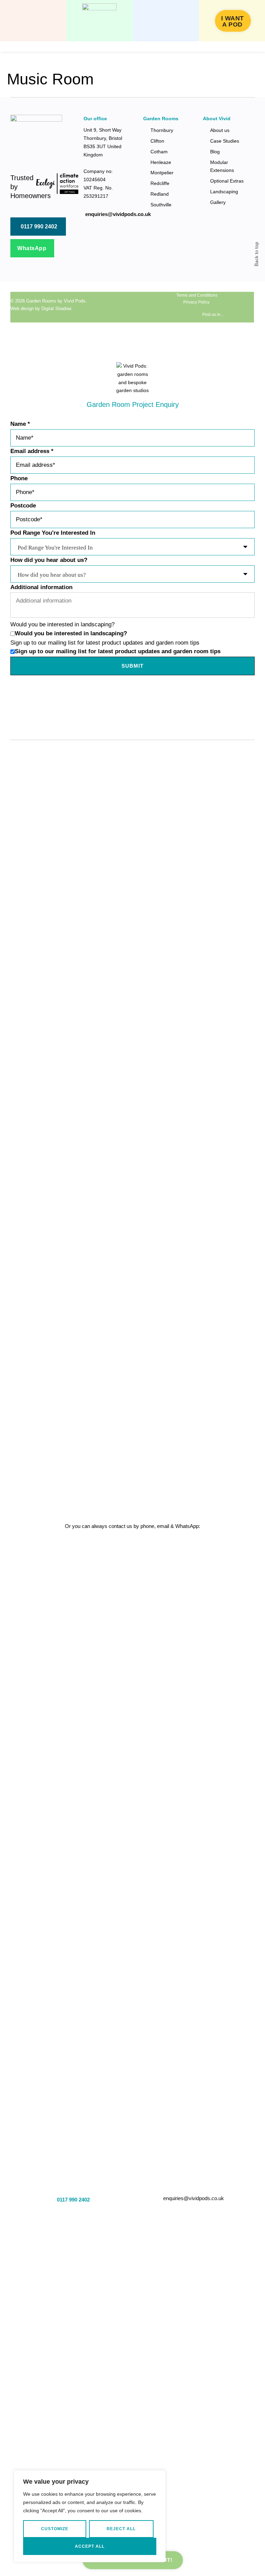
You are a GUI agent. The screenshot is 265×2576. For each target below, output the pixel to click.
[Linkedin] (146, 307)
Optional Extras (227, 181)
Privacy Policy (196, 302)
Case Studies (225, 141)
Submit (133, 666)
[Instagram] (119, 307)
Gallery (218, 202)
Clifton (157, 141)
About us (220, 130)
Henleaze (161, 162)
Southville (161, 205)
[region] (90, 2516)
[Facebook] (105, 307)
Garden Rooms (41, 301)
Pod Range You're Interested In (53, 533)
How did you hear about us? (49, 560)
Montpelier (162, 173)
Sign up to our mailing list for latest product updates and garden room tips (118, 651)
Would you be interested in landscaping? (71, 633)
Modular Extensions (222, 166)
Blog (215, 152)
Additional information (41, 587)
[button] (33, 21)
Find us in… (213, 315)
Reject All (121, 2529)
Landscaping (224, 192)
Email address (32, 451)
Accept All (90, 2546)
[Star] (160, 307)
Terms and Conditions (197, 295)
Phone (19, 478)
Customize (55, 2529)
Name (20, 424)
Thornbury (162, 130)
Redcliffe (160, 183)
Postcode (23, 506)
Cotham (159, 152)
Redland (160, 194)
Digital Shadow (56, 309)
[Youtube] (132, 307)
